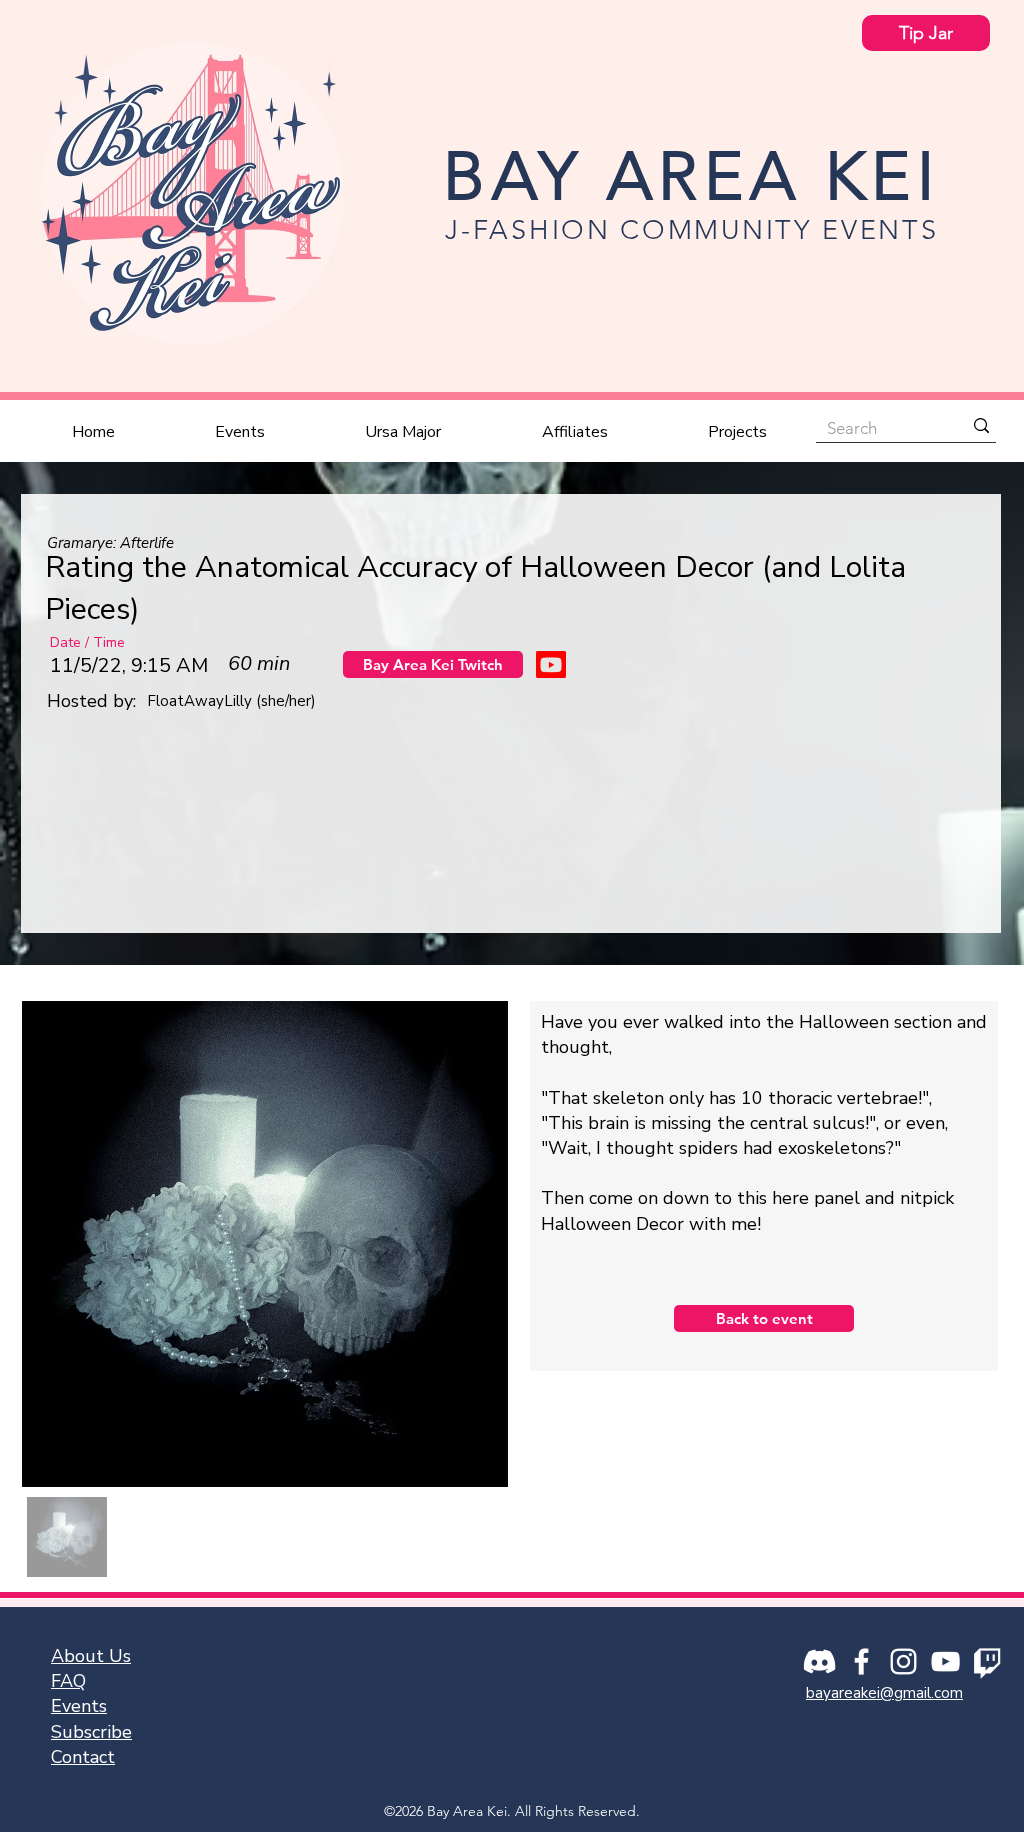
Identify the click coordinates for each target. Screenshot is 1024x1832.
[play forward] (955, 832)
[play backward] (70, 832)
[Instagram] (903, 1661)
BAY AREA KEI (691, 176)
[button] (240, 432)
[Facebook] (861, 1661)
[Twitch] (987, 1661)
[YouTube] (945, 1661)
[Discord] (819, 1661)
